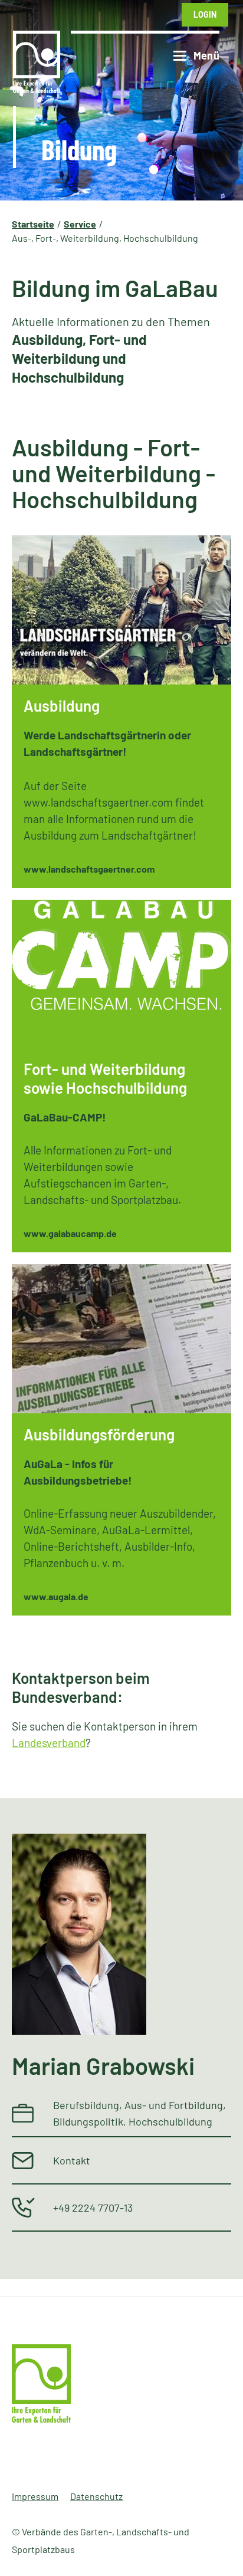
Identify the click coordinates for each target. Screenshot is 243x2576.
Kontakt (72, 2160)
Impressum (35, 2496)
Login (205, 14)
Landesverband (49, 1743)
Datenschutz (96, 2496)
